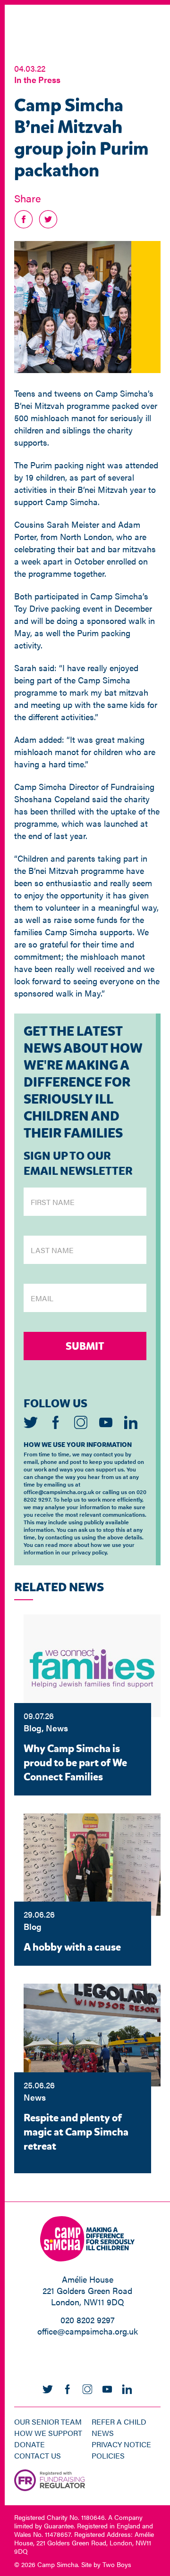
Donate (30, 2444)
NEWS (103, 2433)
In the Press (37, 79)
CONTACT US (38, 2456)
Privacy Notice (121, 2444)
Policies (108, 2456)
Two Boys (117, 2564)
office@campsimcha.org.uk (88, 2331)
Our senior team (48, 2422)
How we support (48, 2433)
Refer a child (119, 2422)
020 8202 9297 (88, 2320)
